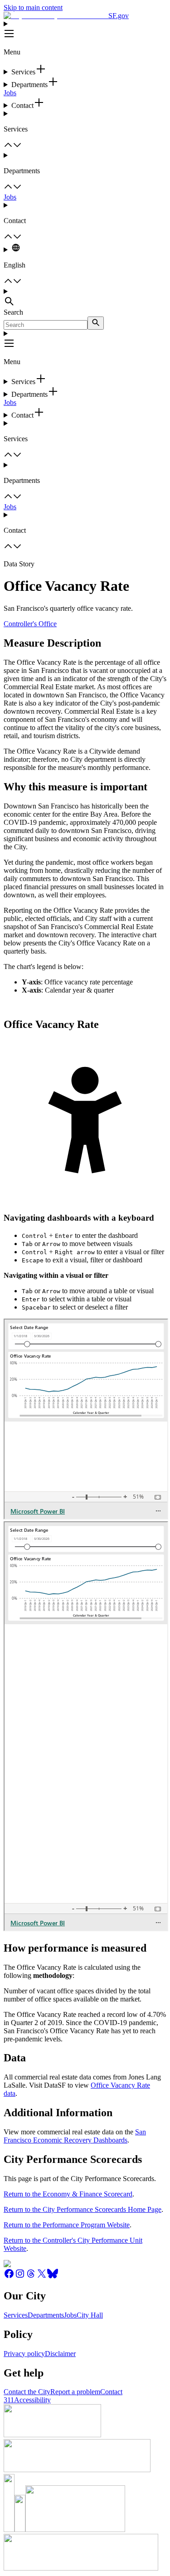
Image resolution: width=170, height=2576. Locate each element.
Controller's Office (30, 624)
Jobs (10, 93)
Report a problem (75, 2392)
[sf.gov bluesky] (53, 2277)
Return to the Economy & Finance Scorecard (68, 2194)
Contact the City (27, 2392)
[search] (96, 323)
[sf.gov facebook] (9, 2277)
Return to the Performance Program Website (67, 2225)
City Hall (90, 2315)
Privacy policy (24, 2354)
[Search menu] (85, 298)
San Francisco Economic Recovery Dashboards (75, 2136)
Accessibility (32, 2400)
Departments (46, 2315)
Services (16, 2315)
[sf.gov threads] (31, 2277)
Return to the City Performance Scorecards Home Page (83, 2209)
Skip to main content (33, 7)
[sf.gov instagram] (20, 2277)
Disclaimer (60, 2354)
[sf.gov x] (42, 2277)
